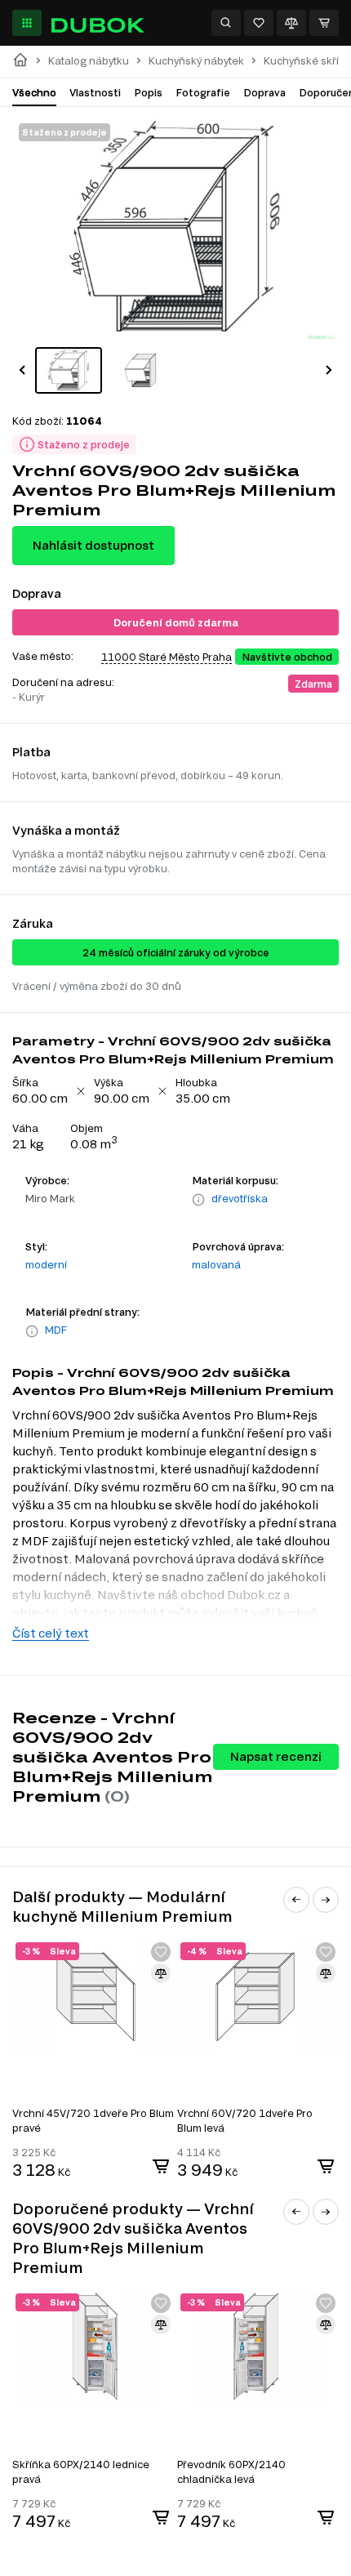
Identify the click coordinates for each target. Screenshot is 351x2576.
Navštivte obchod (287, 657)
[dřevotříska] (198, 1200)
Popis (148, 92)
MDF (56, 1330)
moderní (46, 1264)
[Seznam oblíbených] (259, 23)
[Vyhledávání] (226, 23)
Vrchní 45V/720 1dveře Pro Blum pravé (93, 2120)
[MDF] (32, 1331)
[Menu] (27, 23)
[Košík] (324, 23)
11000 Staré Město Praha (167, 657)
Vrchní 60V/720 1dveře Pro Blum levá (245, 2120)
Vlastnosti (95, 92)
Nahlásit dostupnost (93, 545)
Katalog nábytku (89, 61)
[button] (22, 370)
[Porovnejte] (291, 23)
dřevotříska (240, 1198)
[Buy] (161, 2166)
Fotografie (203, 92)
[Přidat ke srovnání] (161, 1973)
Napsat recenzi (276, 1756)
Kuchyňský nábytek (196, 61)
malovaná (216, 1264)
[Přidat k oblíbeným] (161, 1952)
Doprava (264, 92)
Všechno (34, 92)
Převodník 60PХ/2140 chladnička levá (231, 2471)
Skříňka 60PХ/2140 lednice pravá (81, 2471)
